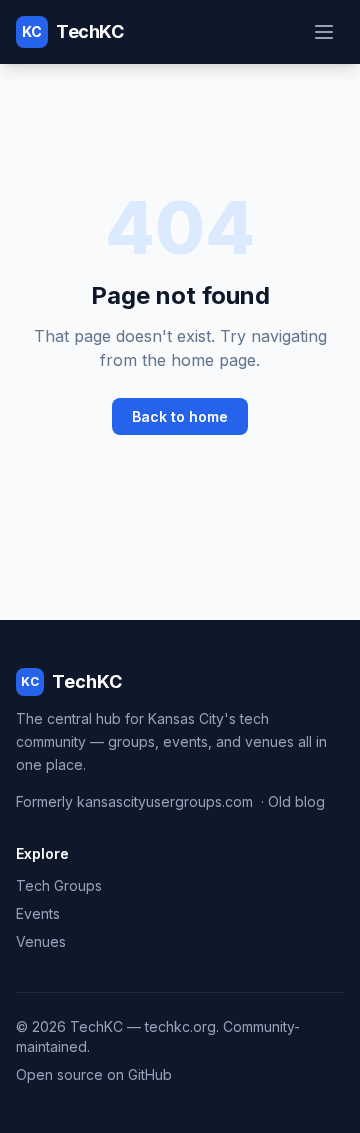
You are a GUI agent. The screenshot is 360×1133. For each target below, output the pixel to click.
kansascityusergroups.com (165, 801)
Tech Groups (59, 885)
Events (38, 913)
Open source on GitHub (94, 1074)
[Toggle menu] (324, 32)
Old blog (296, 801)
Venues (41, 941)
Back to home (180, 416)
